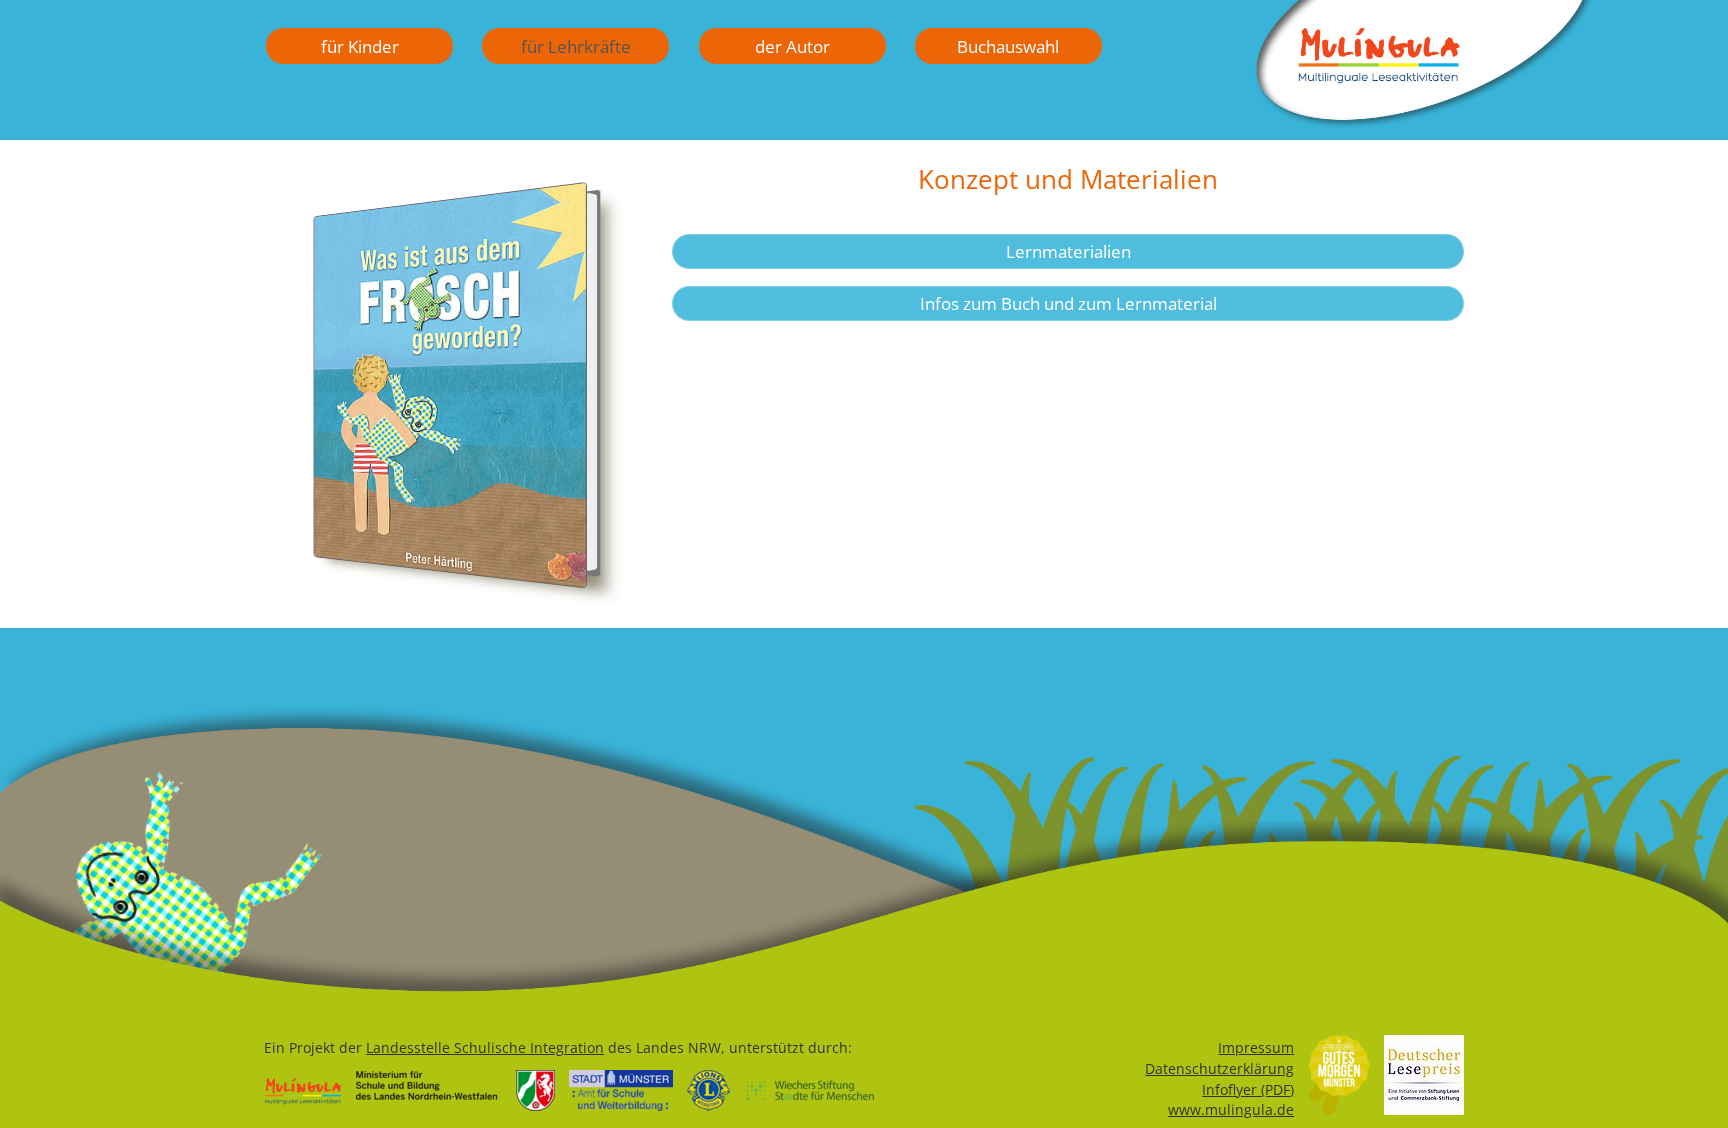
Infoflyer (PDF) (1248, 1089)
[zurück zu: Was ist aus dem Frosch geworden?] (450, 396)
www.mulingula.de (1231, 1109)
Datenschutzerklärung (1219, 1068)
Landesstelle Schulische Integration (485, 1047)
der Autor (792, 46)
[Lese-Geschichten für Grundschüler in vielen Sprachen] (1424, 122)
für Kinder (360, 46)
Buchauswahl (1008, 46)
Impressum (1256, 1047)
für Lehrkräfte (576, 46)
